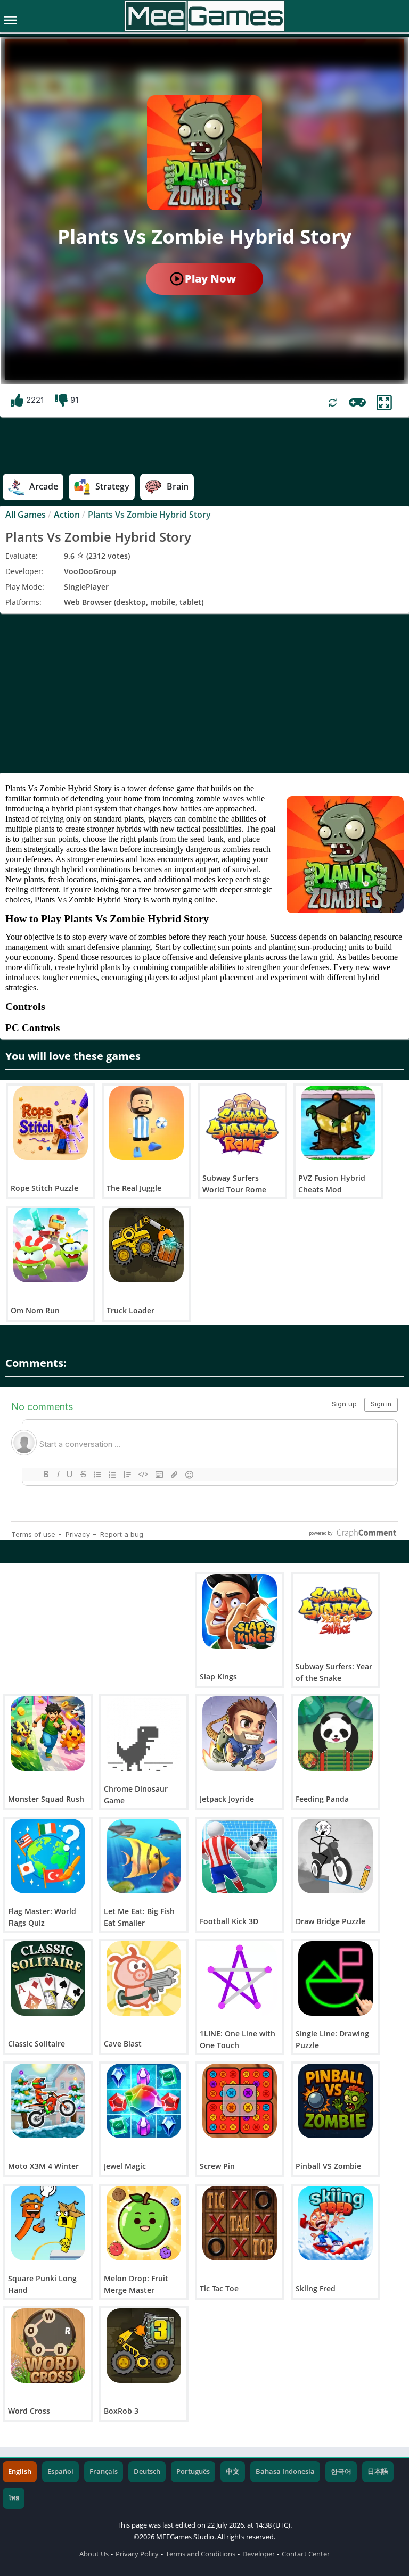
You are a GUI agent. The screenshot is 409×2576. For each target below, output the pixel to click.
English (20, 2471)
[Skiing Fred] (336, 2223)
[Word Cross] (48, 2346)
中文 (233, 2471)
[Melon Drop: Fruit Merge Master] (144, 2223)
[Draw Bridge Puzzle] (336, 1856)
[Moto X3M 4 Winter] (48, 2101)
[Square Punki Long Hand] (48, 2223)
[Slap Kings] (240, 1611)
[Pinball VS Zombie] (336, 2101)
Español (60, 2471)
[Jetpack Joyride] (240, 1734)
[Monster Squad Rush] (48, 1734)
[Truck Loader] (146, 1245)
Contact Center (306, 2554)
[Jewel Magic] (144, 2101)
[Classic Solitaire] (48, 1978)
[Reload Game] (333, 403)
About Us (94, 2554)
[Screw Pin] (240, 2101)
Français (104, 2471)
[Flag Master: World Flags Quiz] (48, 1856)
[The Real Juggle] (146, 1123)
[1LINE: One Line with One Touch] (240, 1978)
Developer (259, 2554)
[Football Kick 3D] (240, 1856)
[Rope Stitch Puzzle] (51, 1123)
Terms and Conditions (201, 2554)
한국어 (341, 2471)
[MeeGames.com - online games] (205, 16)
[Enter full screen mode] (384, 403)
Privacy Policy (137, 2554)
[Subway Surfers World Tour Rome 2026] (242, 1123)
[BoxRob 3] (144, 2346)
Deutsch (147, 2471)
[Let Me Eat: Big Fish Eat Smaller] (144, 1856)
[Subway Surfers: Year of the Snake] (336, 1611)
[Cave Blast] (144, 1978)
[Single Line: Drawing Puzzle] (336, 1978)
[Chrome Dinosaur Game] (144, 1734)
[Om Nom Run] (51, 1245)
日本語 (378, 2471)
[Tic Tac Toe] (240, 2223)
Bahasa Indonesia (285, 2471)
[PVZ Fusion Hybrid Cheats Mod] (338, 1123)
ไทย (14, 2498)
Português (193, 2471)
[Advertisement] (204, 693)
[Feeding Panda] (336, 1734)
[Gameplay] (357, 402)
